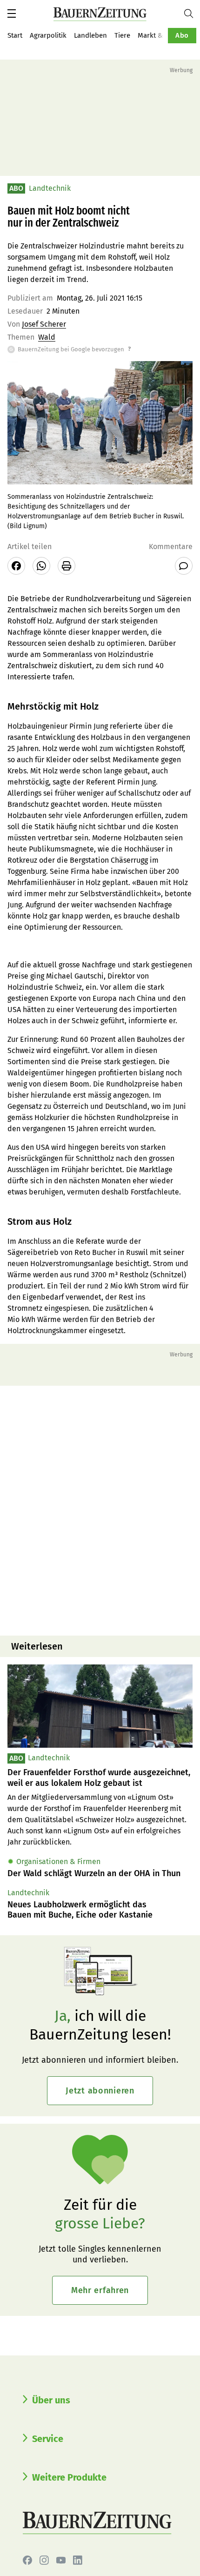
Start (15, 35)
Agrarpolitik (48, 35)
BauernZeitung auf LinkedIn (78, 2560)
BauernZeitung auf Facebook (27, 2560)
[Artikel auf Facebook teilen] (16, 566)
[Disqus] (100, 1509)
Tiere (122, 35)
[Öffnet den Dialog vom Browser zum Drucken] (67, 566)
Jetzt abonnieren (100, 2091)
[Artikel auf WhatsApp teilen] (41, 566)
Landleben (90, 35)
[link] (100, 1778)
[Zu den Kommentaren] (184, 566)
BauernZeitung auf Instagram (44, 2560)
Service (48, 2439)
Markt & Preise (161, 35)
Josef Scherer (44, 324)
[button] (12, 13)
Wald (47, 337)
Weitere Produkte (69, 2477)
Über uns (51, 2400)
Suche (192, 13)
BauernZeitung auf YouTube (61, 2560)
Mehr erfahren (100, 2290)
